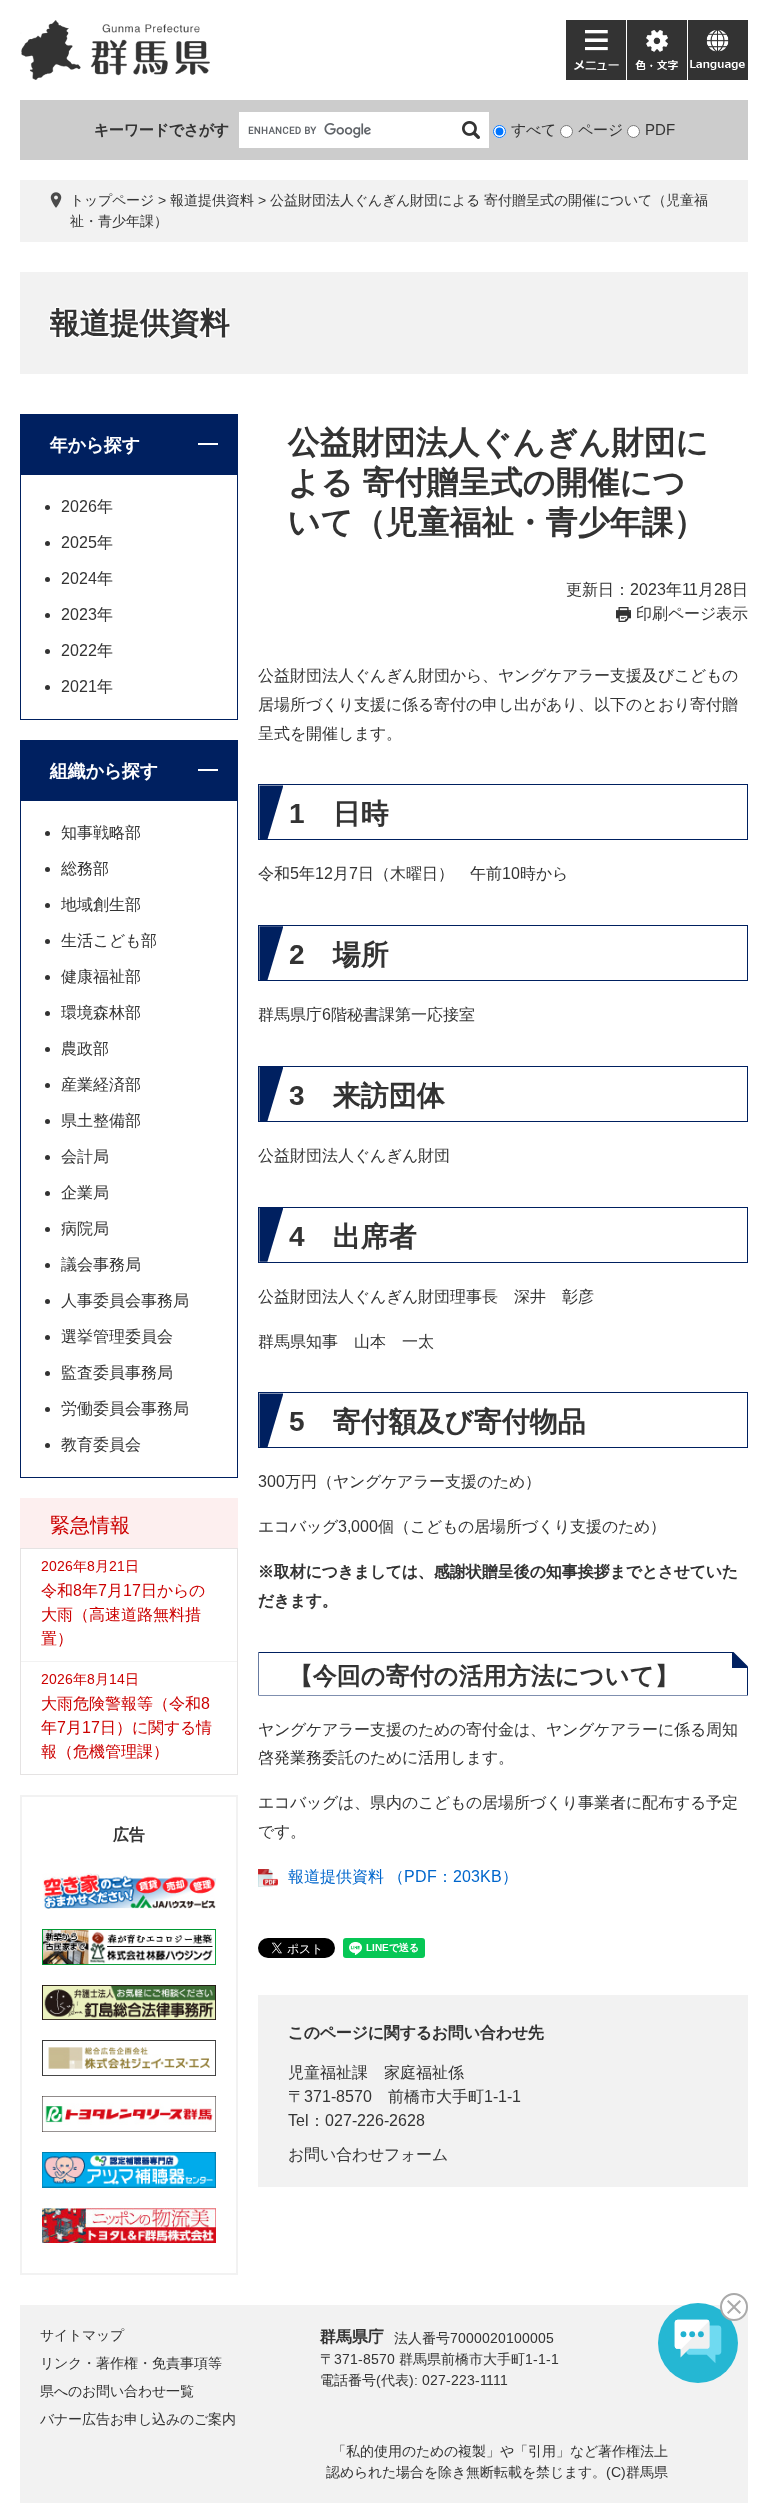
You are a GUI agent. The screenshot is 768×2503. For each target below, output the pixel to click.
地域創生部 (101, 904)
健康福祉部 (101, 976)
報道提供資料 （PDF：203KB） (403, 1876)
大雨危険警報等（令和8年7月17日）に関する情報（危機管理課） (126, 1727)
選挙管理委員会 (117, 1336)
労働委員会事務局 (125, 1408)
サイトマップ (82, 2335)
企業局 (85, 1192)
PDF (660, 129)
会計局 (85, 1156)
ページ (600, 129)
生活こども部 (109, 940)
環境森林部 (101, 1012)
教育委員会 (101, 1444)
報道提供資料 (212, 200)
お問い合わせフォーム (368, 2154)
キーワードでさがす (161, 129)
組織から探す (104, 771)
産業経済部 (101, 1084)
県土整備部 (101, 1120)
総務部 (85, 868)
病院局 (85, 1228)
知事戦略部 (101, 832)
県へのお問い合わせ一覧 (117, 2391)
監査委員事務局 (117, 1372)
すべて (533, 129)
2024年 (87, 578)
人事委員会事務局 (125, 1300)
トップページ (112, 200)
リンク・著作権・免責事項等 (131, 2363)
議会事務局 (101, 1264)
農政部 (85, 1048)
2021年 (87, 686)
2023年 (87, 614)
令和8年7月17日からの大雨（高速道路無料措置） (123, 1614)
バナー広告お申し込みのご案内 (138, 2419)
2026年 (87, 506)
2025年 (87, 542)
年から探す (95, 445)
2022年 (87, 650)
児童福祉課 (328, 2072)
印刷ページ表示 (692, 613)
